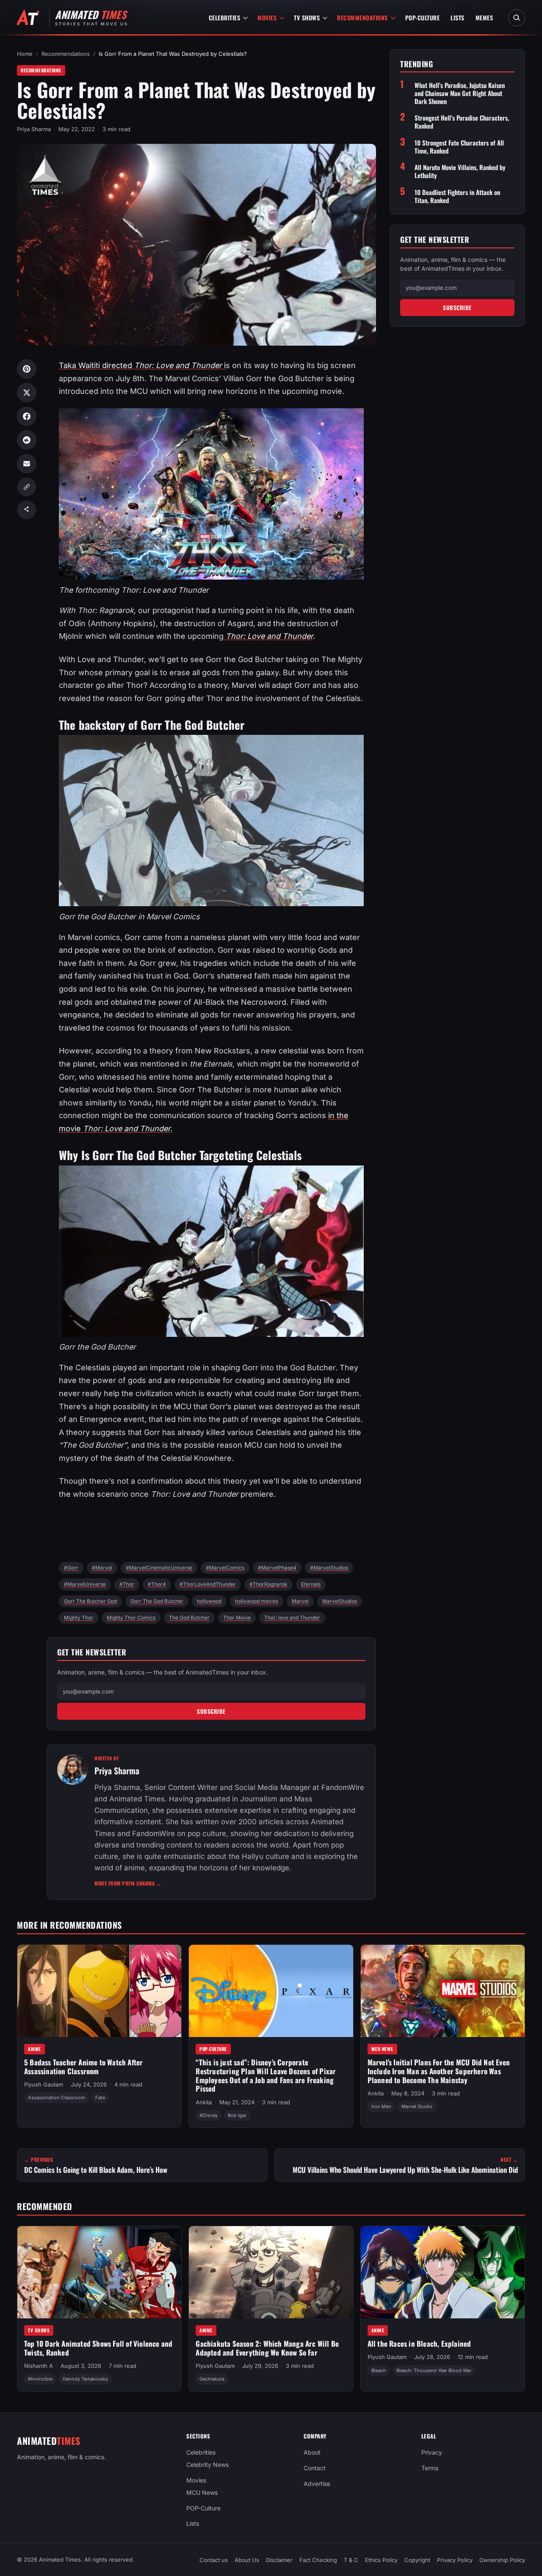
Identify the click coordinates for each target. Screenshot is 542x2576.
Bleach (379, 2370)
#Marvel (102, 1568)
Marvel (300, 1601)
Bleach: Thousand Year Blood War (434, 2370)
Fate (100, 2098)
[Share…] (27, 510)
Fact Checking (318, 2560)
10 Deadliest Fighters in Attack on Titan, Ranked (457, 196)
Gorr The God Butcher (157, 1601)
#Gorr (71, 1568)
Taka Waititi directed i (142, 365)
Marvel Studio (417, 2106)
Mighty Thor (79, 1618)
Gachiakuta (212, 2379)
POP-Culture (423, 18)
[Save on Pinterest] (27, 369)
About (312, 2452)
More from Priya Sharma (128, 1883)
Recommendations (362, 18)
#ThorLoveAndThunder (208, 1584)
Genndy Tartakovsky (85, 2379)
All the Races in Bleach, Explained (419, 2344)
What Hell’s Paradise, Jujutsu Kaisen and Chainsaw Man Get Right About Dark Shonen (460, 93)
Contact (315, 2468)
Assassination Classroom (57, 2098)
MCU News (382, 2049)
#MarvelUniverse (85, 1584)
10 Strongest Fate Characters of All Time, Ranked (459, 147)
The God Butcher (189, 1618)
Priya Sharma (34, 129)
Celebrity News (207, 2465)
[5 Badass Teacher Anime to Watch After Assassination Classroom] (99, 1991)
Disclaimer (279, 2560)
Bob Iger (237, 2115)
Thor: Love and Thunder (268, 636)
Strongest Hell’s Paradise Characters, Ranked (462, 122)
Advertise (317, 2484)
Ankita (204, 2102)
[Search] (517, 18)
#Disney (209, 2115)
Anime (35, 2049)
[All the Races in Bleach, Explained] (443, 2272)
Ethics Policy (381, 2560)
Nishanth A (39, 2366)
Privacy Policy (455, 2560)
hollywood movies (257, 1601)
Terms (430, 2468)
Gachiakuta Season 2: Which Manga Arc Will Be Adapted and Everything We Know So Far (267, 2348)
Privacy (432, 2452)
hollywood (209, 1601)
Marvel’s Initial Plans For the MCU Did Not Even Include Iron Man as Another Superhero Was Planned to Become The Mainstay (439, 2071)
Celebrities (225, 18)
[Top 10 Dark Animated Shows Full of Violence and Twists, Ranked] (99, 2272)
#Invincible (40, 2379)
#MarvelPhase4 (277, 1568)
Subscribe (211, 1711)
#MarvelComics (225, 1568)
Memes (484, 18)
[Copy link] (27, 487)
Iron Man (381, 2106)
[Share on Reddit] (27, 440)
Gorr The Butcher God (90, 1601)
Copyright (417, 2560)
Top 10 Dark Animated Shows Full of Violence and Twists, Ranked (98, 2348)
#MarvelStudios (329, 1568)
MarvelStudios (340, 1601)
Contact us (214, 2560)
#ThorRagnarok (268, 1584)
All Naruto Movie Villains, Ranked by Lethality (460, 172)
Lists (458, 18)
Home (25, 54)
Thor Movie (237, 1618)
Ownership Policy (502, 2560)
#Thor (127, 1584)
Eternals (311, 1584)
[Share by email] (27, 464)
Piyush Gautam (44, 2084)
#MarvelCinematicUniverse (159, 1568)
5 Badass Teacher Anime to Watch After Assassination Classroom (83, 2067)
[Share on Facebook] (27, 416)
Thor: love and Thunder (292, 1618)
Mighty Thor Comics (131, 1618)
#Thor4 (157, 1584)
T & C (351, 2560)
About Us (247, 2560)
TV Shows (307, 18)
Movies (267, 18)
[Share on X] (27, 393)
